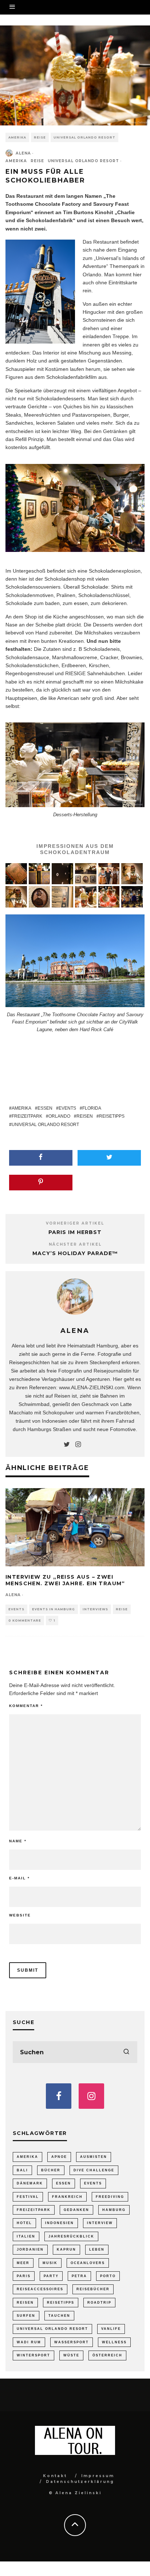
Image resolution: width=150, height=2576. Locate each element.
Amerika (17, 137)
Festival (28, 2197)
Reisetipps (112, 1116)
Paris (24, 2276)
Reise (40, 137)
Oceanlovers (88, 2263)
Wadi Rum (29, 2342)
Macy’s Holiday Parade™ (75, 1253)
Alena (23, 153)
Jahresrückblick (71, 2236)
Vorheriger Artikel (75, 1223)
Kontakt (55, 2476)
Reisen (85, 1116)
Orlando (59, 1116)
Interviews (95, 1609)
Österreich (107, 2355)
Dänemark (30, 2183)
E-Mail (19, 1878)
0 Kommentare (25, 1620)
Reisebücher (93, 2289)
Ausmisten (94, 2157)
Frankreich (67, 2197)
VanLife (111, 2329)
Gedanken (76, 2210)
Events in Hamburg (54, 1609)
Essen (45, 1108)
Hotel (24, 2223)
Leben (97, 2250)
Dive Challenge (94, 2170)
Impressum (98, 2476)
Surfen (26, 2316)
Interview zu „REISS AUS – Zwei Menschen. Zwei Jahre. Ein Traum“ (65, 1580)
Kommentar (26, 1706)
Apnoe (59, 2157)
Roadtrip (99, 2303)
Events (67, 1108)
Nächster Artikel (75, 1244)
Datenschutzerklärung (80, 2482)
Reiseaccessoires (40, 2289)
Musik (50, 2263)
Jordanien (30, 2250)
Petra (79, 2276)
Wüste (71, 2355)
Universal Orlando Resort (84, 137)
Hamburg (114, 2210)
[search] (126, 2052)
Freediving (110, 2197)
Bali (22, 2170)
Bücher (51, 2170)
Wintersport (33, 2355)
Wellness (114, 2342)
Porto (108, 2276)
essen (81, 603)
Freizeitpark (27, 1116)
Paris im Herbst (75, 1232)
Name (18, 1841)
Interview (100, 2223)
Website (20, 1915)
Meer (23, 2263)
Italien (26, 2236)
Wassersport (72, 2342)
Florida (92, 1108)
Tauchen (59, 2316)
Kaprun (66, 2250)
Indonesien (60, 2223)
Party (51, 2276)
